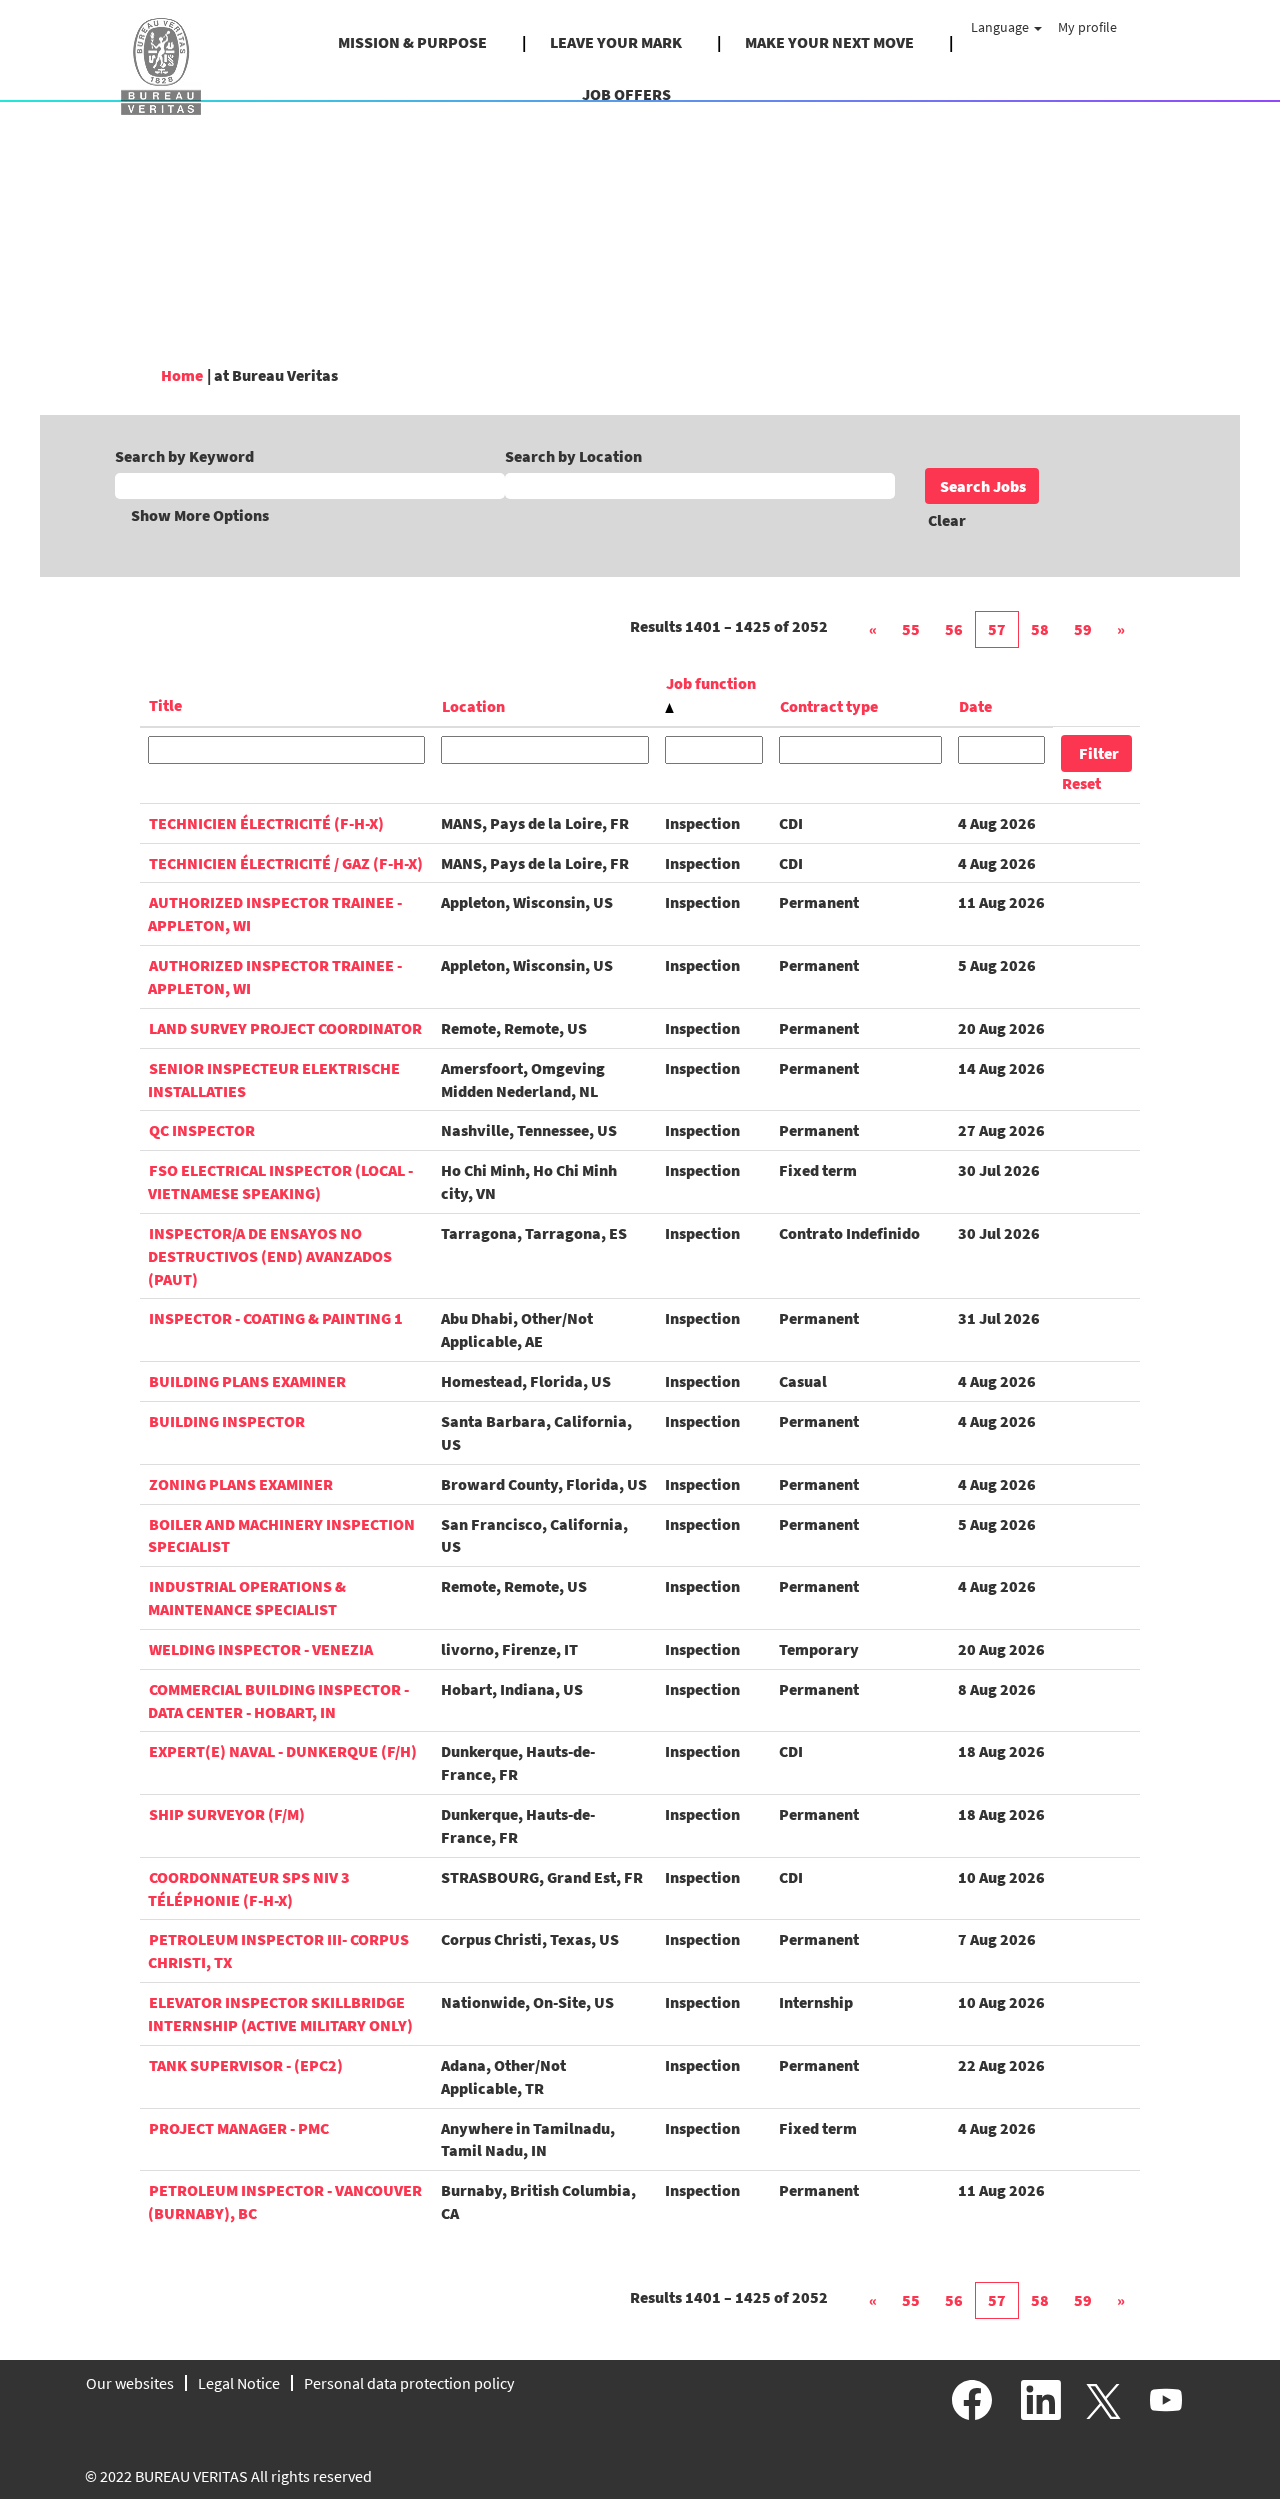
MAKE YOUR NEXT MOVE (829, 42)
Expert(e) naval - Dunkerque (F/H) (283, 1751)
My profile (1087, 27)
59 (1083, 629)
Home (182, 375)
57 (997, 629)
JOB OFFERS (626, 94)
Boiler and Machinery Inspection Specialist (281, 1535)
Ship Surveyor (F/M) (227, 1814)
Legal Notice (239, 2383)
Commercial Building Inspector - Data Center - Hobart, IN (278, 1700)
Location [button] (473, 706)
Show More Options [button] (200, 515)
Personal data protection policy (409, 2383)
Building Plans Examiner (247, 1381)
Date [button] (975, 706)
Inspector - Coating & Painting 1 (276, 1318)
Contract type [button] (829, 706)
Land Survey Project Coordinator (285, 1028)
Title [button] (165, 705)
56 (954, 629)
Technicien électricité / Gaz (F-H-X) (286, 863)
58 (1040, 629)
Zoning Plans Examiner (241, 1484)
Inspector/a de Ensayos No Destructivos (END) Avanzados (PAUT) (270, 1256)
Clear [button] (947, 520)
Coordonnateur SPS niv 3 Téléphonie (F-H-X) (249, 1888)
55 (911, 629)
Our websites (130, 2383)
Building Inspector (227, 1421)
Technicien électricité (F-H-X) (266, 823)
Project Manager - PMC (239, 2128)
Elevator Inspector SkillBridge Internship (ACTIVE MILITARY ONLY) (280, 2013)
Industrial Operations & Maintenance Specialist (247, 1597)
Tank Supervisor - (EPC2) (246, 2065)
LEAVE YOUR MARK (616, 42)
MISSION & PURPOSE (412, 42)
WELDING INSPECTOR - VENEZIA (261, 1649)
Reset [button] (1081, 783)
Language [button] (1001, 27)
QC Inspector (202, 1130)
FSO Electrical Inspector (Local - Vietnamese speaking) (280, 1181)
